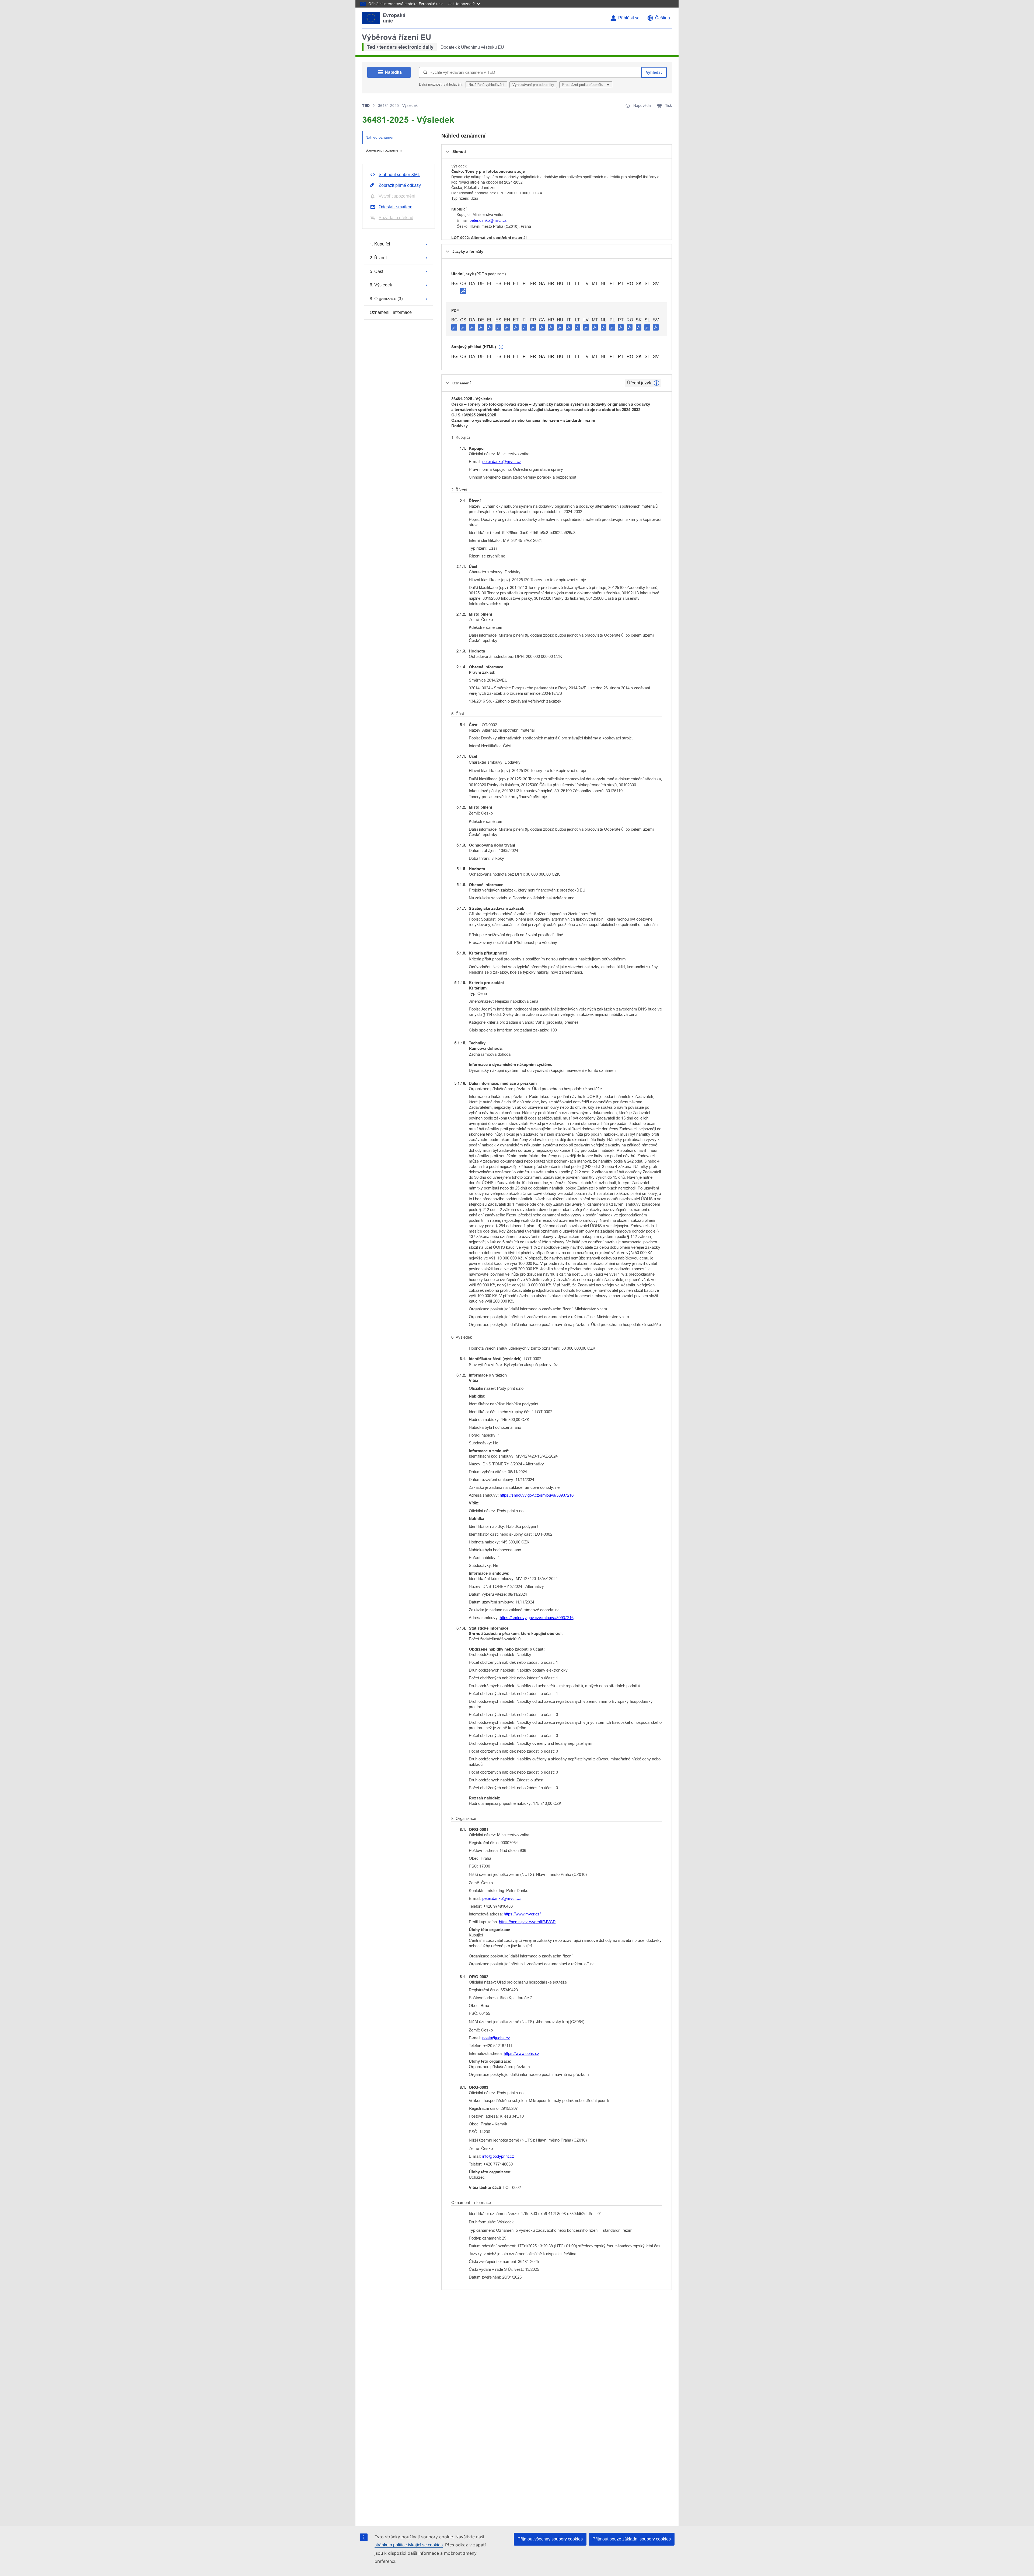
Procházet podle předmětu (583, 85)
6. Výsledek (381, 285)
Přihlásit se (629, 18)
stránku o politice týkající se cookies (409, 2545)
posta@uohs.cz (496, 2038)
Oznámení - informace (391, 312)
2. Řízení (378, 258)
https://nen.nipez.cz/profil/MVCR (527, 1922)
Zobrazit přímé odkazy (400, 185)
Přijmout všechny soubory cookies (550, 2539)
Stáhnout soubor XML (399, 175)
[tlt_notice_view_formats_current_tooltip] (656, 383)
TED (366, 106)
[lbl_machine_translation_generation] (501, 347)
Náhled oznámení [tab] (380, 137)
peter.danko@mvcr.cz (488, 220)
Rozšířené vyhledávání (486, 85)
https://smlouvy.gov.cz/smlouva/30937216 (537, 1495)
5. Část (376, 271)
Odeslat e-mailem (395, 207)
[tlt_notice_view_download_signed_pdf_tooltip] (463, 291)
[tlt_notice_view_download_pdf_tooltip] (454, 327)
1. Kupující (380, 244)
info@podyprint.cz (498, 2156)
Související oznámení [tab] (384, 150)
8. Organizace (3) (386, 299)
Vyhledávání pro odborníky (533, 85)
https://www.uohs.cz (522, 2053)
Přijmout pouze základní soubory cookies (632, 2539)
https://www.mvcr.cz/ (522, 1914)
